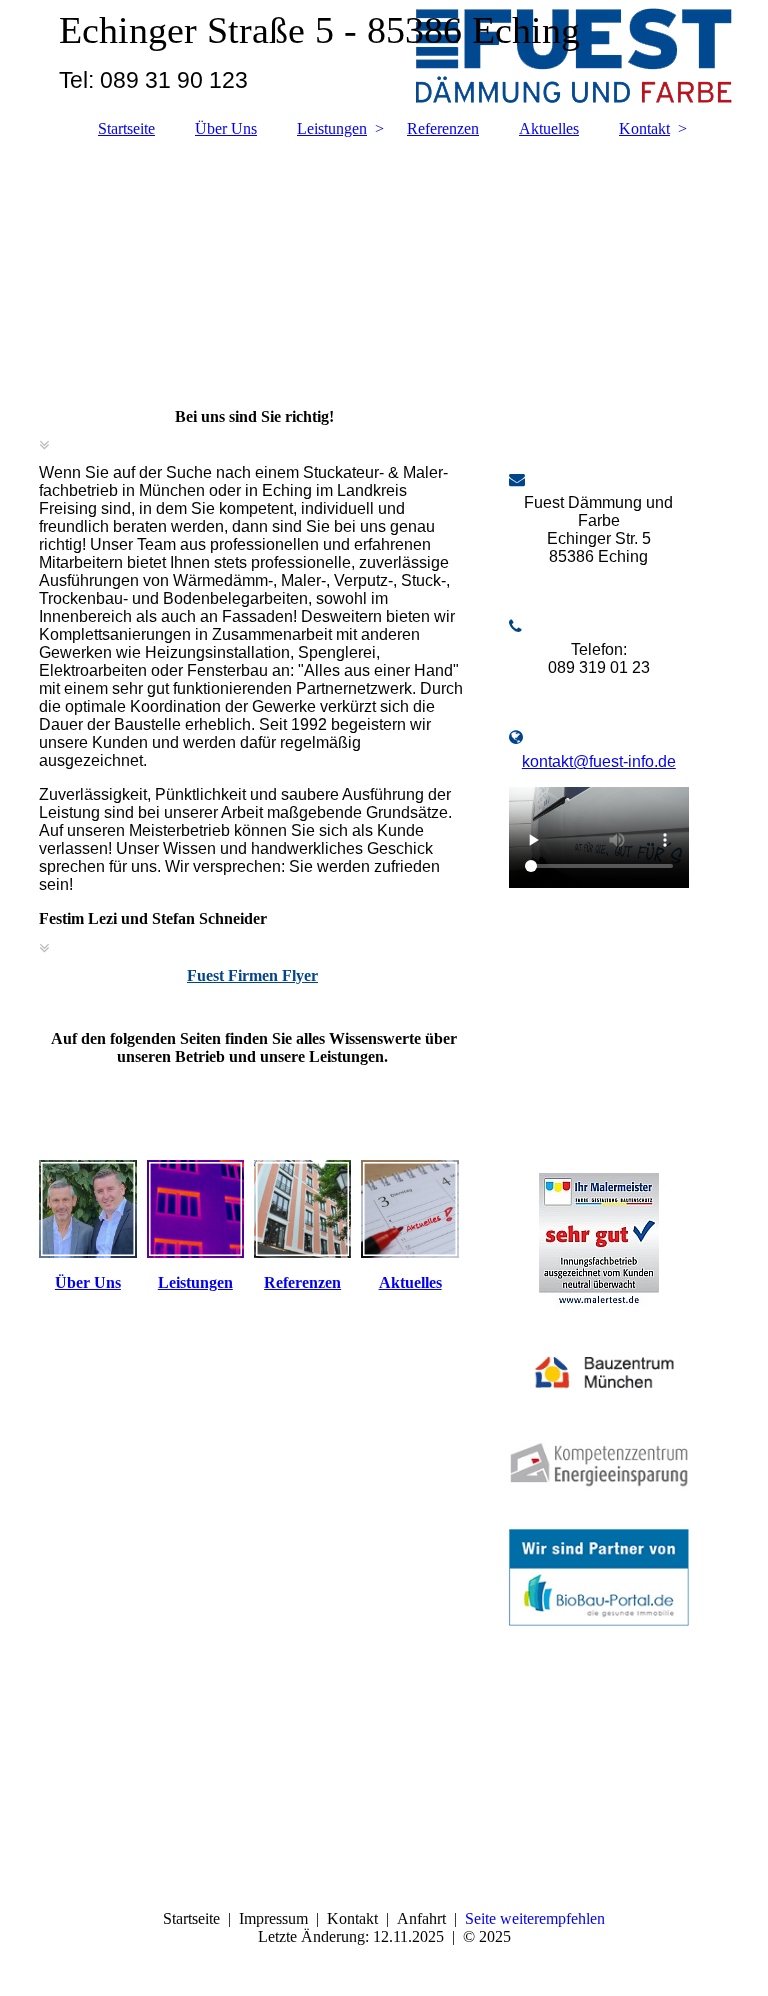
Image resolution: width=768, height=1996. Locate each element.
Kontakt (644, 128)
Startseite (126, 128)
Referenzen (443, 128)
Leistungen (332, 128)
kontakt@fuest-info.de (599, 761)
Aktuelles (549, 128)
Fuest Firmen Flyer (252, 975)
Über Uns (226, 128)
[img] (384, 263)
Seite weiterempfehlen (535, 1918)
